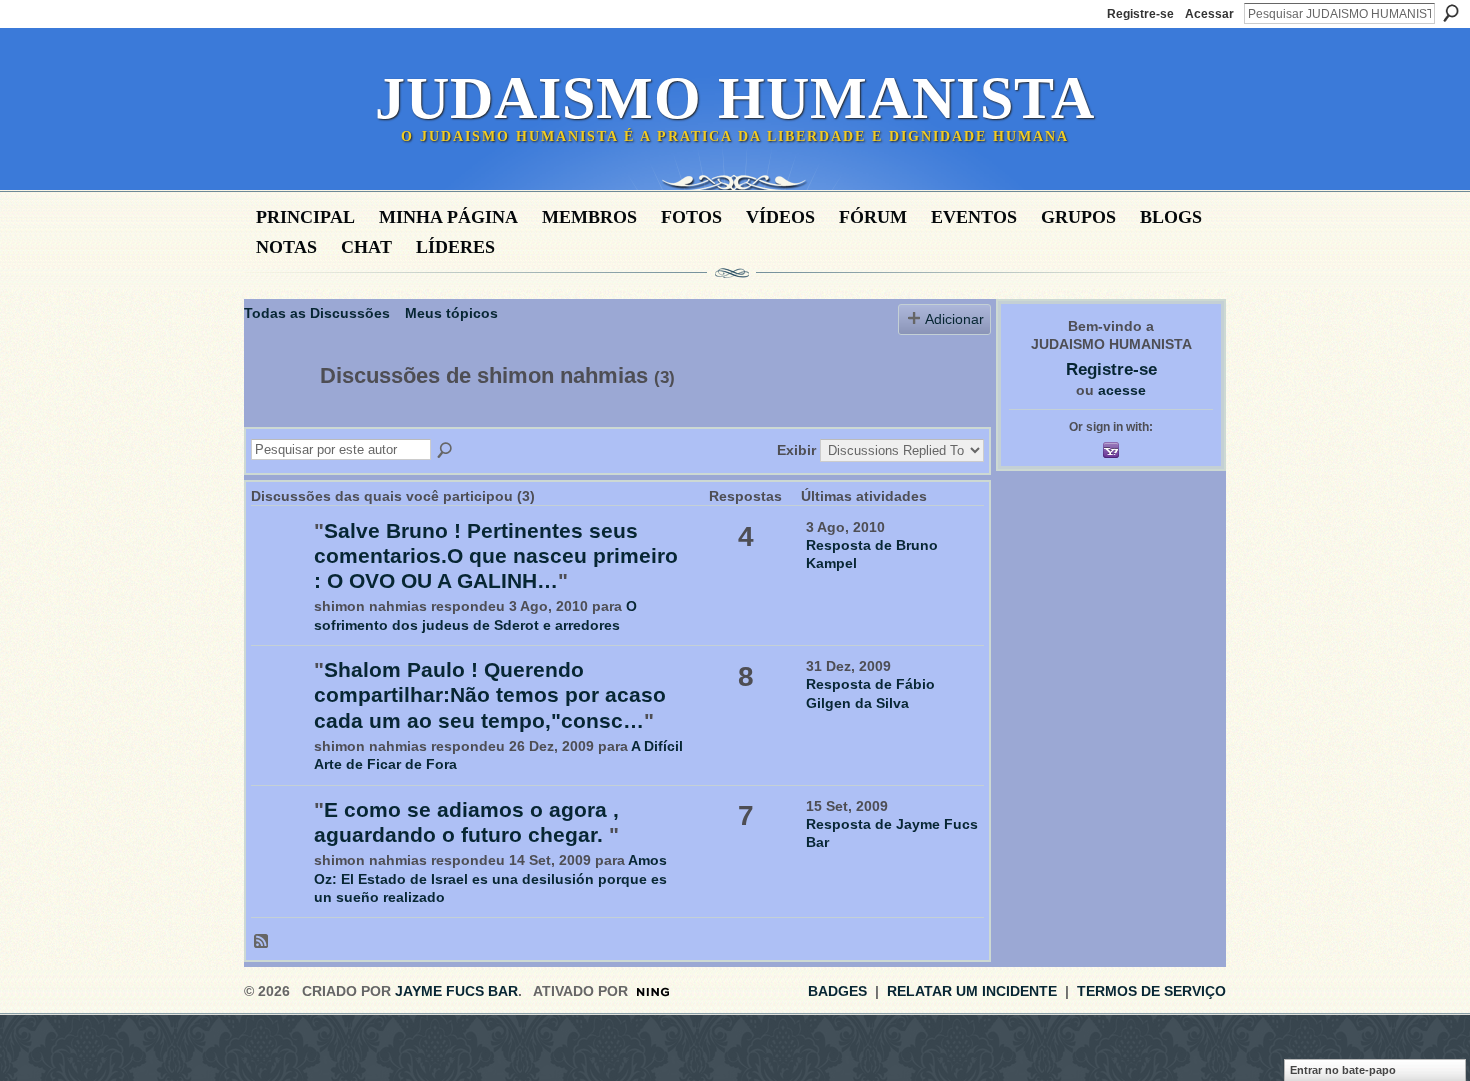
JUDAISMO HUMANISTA (735, 98)
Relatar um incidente (972, 991)
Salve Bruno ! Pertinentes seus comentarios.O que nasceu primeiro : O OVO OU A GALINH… (496, 555)
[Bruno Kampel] (280, 561)
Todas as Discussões (317, 313)
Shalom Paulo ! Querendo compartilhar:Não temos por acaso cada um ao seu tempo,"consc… (490, 694)
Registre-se (1140, 14)
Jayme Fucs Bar (456, 991)
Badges (837, 991)
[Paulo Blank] (280, 700)
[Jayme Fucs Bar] (280, 840)
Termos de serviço (1151, 991)
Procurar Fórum (446, 451)
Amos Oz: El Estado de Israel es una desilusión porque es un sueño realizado (490, 878)
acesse (1122, 390)
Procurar (1451, 13)
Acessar (1209, 14)
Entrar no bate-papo (1343, 1070)
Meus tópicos (451, 313)
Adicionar (954, 319)
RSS (262, 942)
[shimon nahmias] (276, 418)
